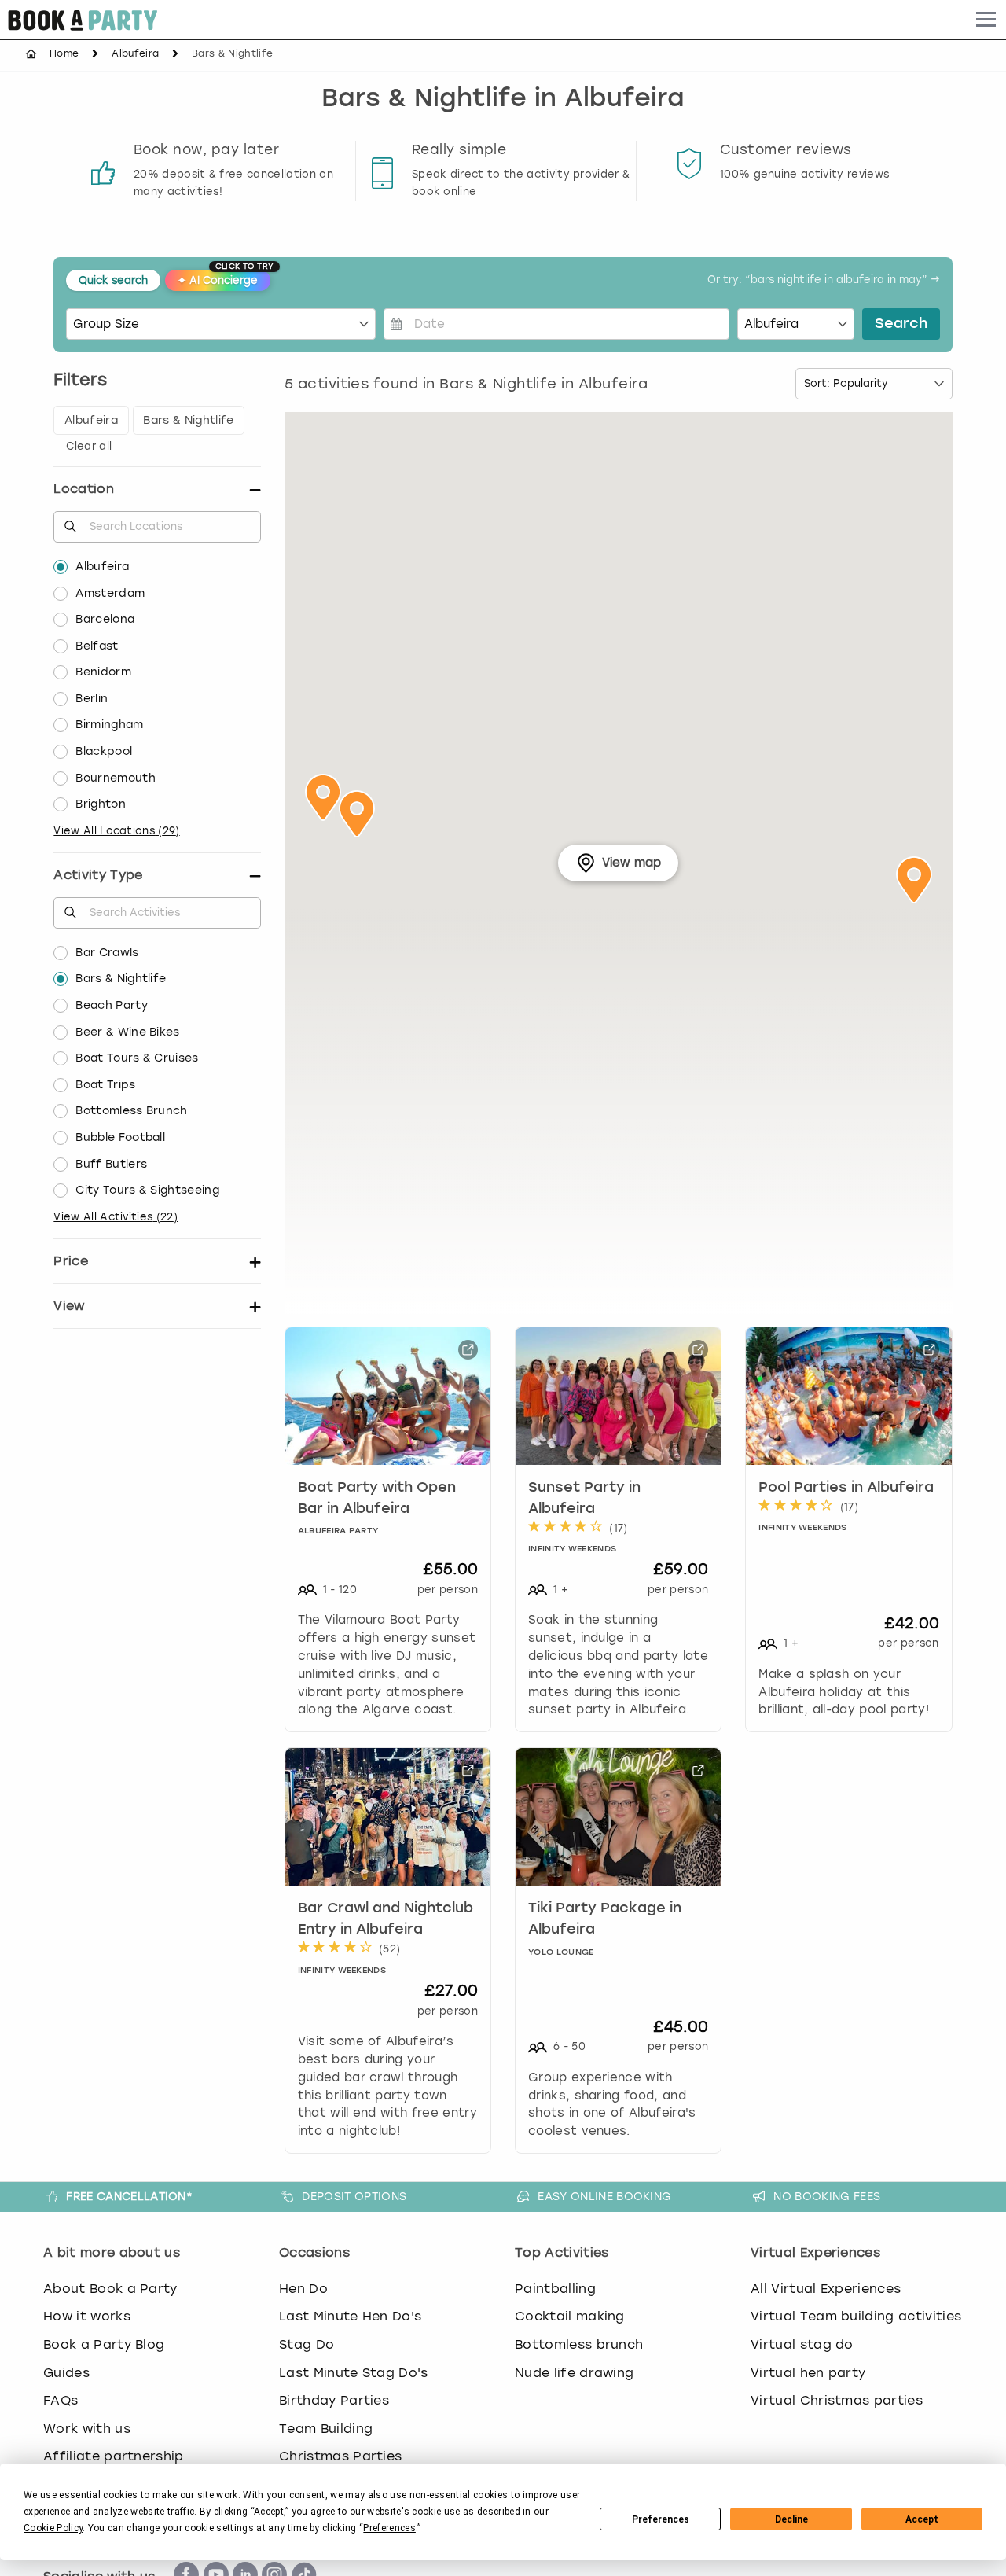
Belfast (97, 646)
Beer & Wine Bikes (127, 1032)
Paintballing (555, 2289)
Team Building (326, 2429)
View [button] (69, 1306)
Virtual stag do (802, 2344)
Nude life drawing (574, 2373)
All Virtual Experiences (826, 2289)
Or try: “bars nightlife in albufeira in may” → (824, 280)
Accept (922, 2519)
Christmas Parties (340, 2456)
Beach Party (112, 1005)
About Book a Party (110, 2289)
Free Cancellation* (129, 2196)
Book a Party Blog (104, 2344)
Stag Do (307, 2344)
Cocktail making (570, 2316)
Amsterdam (110, 593)
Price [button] (71, 1261)
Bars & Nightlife (121, 979)
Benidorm (103, 672)
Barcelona (105, 619)
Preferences (661, 2519)
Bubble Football (120, 1137)
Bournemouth (116, 778)
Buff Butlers (111, 1164)
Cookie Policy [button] (53, 2528)
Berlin (92, 699)
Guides (66, 2373)
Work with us (87, 2429)
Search (901, 324)
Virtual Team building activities (856, 2316)
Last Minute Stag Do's (354, 2373)
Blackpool (104, 751)
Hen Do (303, 2289)
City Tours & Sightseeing (147, 1190)
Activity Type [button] (98, 875)
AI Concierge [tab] (224, 278)
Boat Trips (105, 1085)
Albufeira (135, 53)
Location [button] (84, 489)
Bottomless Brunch (131, 1111)
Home (64, 53)
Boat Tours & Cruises (137, 1058)
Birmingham (109, 725)
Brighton (101, 804)
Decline (791, 2519)
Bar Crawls (107, 953)
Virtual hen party (808, 2373)
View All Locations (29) (116, 831)
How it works (87, 2316)
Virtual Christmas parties (837, 2400)
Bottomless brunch (579, 2344)
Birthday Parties (334, 2400)
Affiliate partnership (114, 2456)
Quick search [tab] (113, 280)
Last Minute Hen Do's (350, 2316)
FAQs (61, 2400)
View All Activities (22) (116, 1217)
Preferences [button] (389, 2528)
